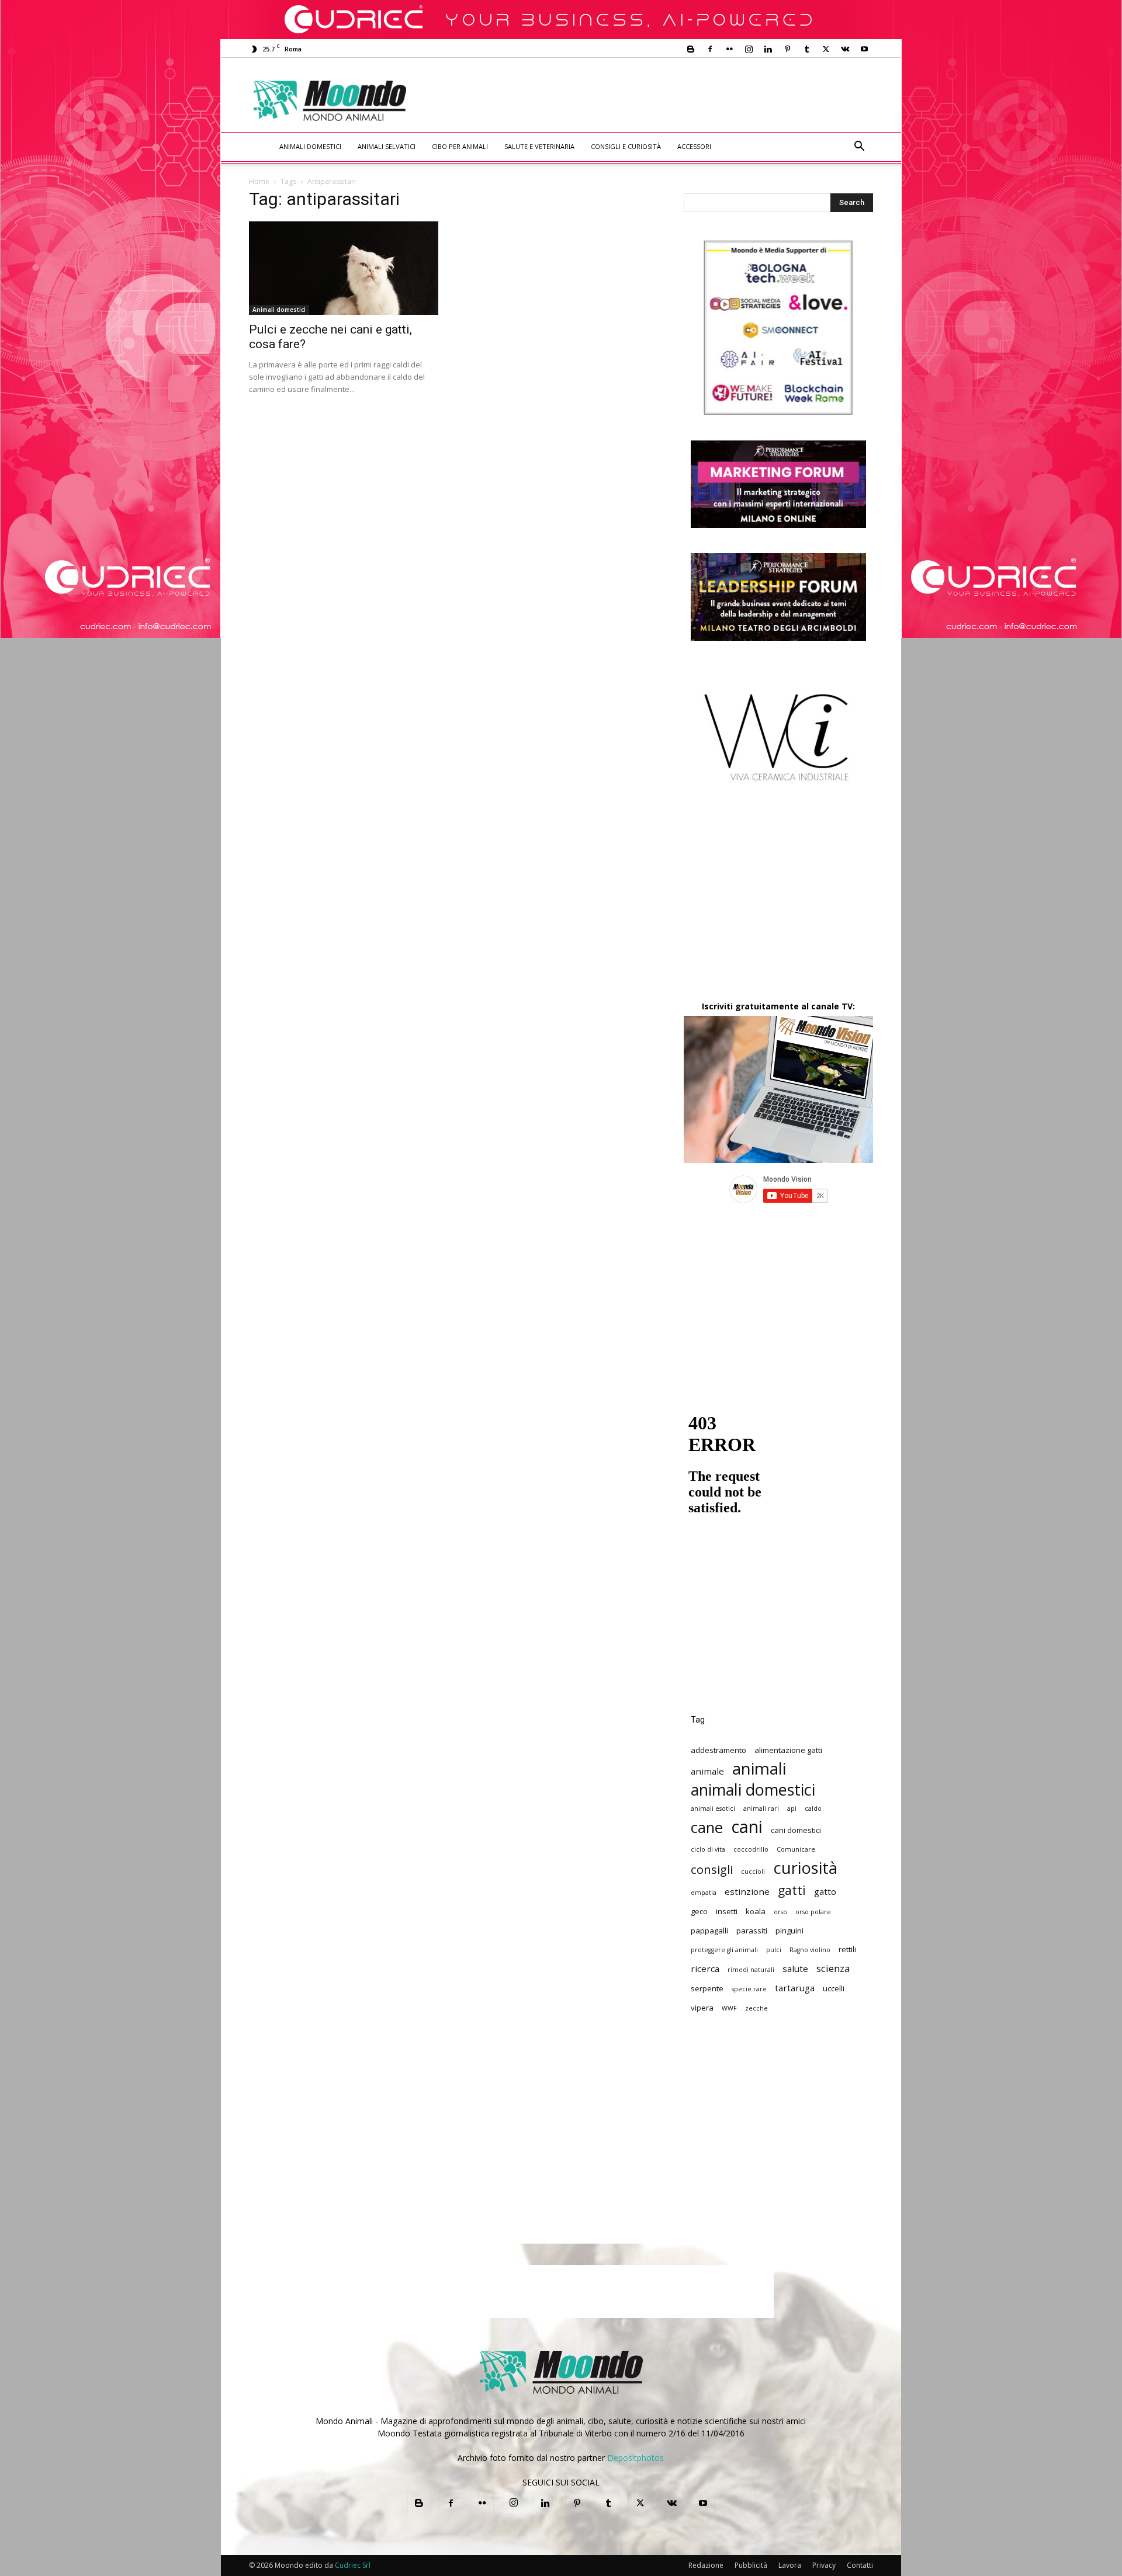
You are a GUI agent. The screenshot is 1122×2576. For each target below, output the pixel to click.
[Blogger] (691, 49)
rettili (847, 1949)
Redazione (706, 2565)
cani (747, 1827)
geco (699, 1911)
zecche (756, 2008)
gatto (825, 1891)
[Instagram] (749, 49)
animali (759, 1768)
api (792, 1808)
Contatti (860, 2565)
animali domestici (753, 1789)
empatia (704, 1893)
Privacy (824, 2565)
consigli (712, 1869)
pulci (774, 1950)
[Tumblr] (806, 49)
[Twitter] (826, 49)
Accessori (694, 146)
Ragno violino (810, 1950)
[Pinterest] (787, 49)
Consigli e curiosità (626, 146)
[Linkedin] (768, 49)
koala (756, 1911)
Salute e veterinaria (539, 146)
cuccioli (753, 1872)
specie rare (749, 1989)
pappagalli (709, 1931)
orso (780, 1912)
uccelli (834, 1988)
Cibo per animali (460, 146)
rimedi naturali (751, 1970)
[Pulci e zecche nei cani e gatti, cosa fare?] (344, 268)
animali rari (761, 1808)
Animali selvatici (387, 146)
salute (795, 1969)
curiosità (805, 1868)
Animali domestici (310, 146)
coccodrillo (751, 1849)
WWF (729, 2008)
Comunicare (796, 1849)
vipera (702, 2008)
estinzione (747, 1891)
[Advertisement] (658, 100)
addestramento (718, 1750)
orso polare (813, 1912)
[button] (859, 147)
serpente (707, 1988)
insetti (727, 1911)
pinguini (789, 1931)
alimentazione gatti (788, 1750)
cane (707, 1827)
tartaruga (795, 1988)
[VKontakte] (845, 49)
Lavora (790, 2565)
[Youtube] (864, 49)
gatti (792, 1890)
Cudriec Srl (352, 2565)
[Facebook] (710, 49)
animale (707, 1771)
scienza (833, 1968)
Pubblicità (751, 2565)
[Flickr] (729, 49)
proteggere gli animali (724, 1950)
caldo (813, 1808)
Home (259, 181)
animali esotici (713, 1808)
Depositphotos (636, 2458)
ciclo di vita (708, 1849)
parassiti (752, 1931)
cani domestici (796, 1830)
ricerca (705, 1969)
